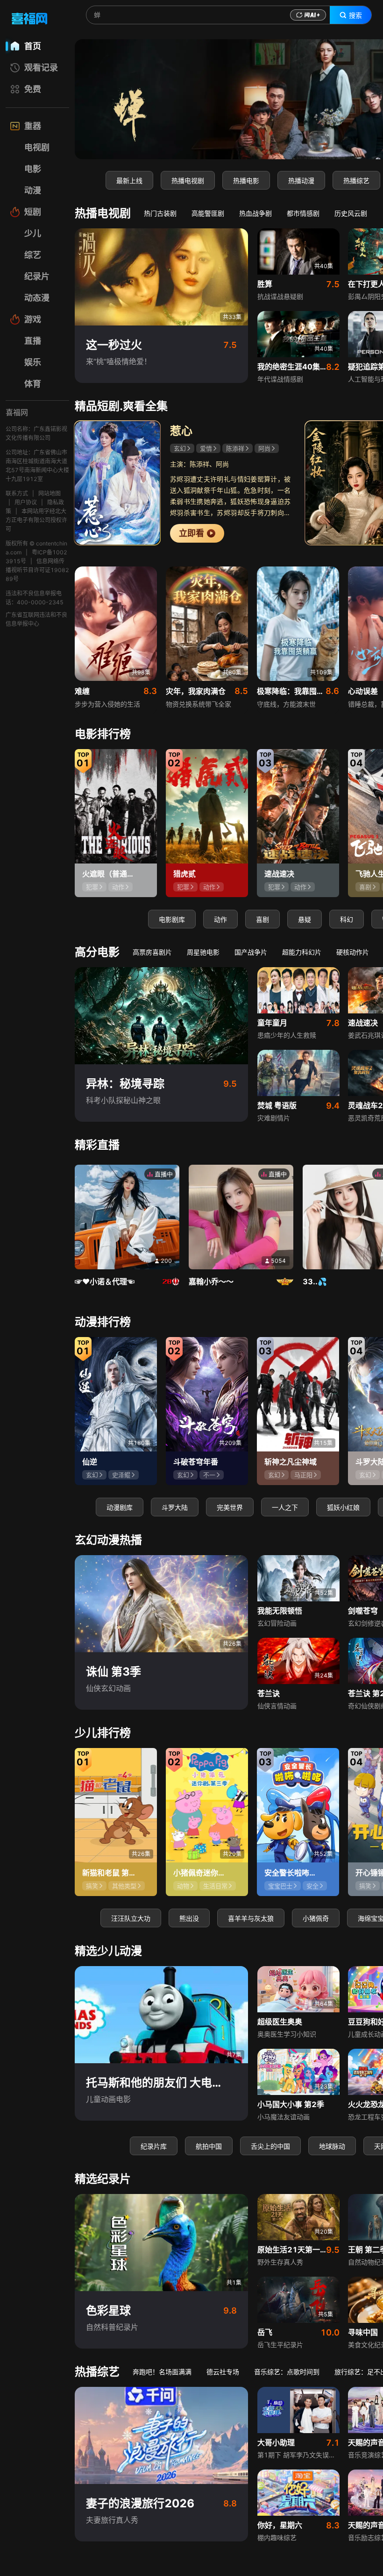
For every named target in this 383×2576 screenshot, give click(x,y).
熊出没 (189, 1918)
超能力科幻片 (302, 952)
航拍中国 (209, 2146)
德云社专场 (223, 2372)
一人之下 (285, 1507)
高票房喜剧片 (152, 952)
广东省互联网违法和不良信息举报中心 (36, 619)
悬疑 (305, 919)
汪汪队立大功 (131, 1918)
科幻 (347, 919)
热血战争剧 (255, 213)
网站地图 (50, 493)
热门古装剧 (160, 213)
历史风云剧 (351, 213)
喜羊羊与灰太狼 (251, 1918)
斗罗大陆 (175, 1507)
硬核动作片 (353, 952)
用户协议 (26, 502)
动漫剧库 (120, 1507)
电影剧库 (172, 919)
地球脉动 (332, 2146)
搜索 (355, 15)
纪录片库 (154, 2146)
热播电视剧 (188, 180)
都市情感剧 (303, 213)
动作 (220, 919)
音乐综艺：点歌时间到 (287, 2372)
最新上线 (129, 180)
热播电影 (246, 180)
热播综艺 (356, 180)
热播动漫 (301, 180)
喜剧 (262, 919)
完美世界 (230, 1507)
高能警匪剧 (208, 213)
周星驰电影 (203, 952)
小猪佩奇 (316, 1918)
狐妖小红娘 (343, 1507)
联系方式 (17, 493)
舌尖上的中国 (270, 2146)
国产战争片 (251, 952)
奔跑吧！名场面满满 (162, 2372)
